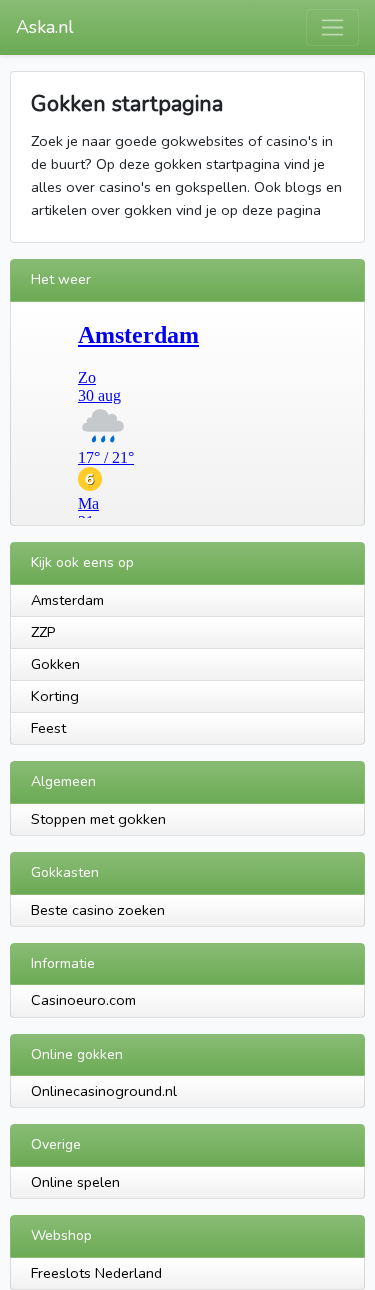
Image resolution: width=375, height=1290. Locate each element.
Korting (55, 696)
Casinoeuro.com (83, 1000)
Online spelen (75, 1182)
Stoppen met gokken (98, 819)
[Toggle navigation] (332, 27)
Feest (48, 728)
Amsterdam (67, 600)
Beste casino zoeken (98, 910)
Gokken (55, 664)
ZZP (43, 632)
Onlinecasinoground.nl (104, 1091)
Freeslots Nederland (96, 1273)
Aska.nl (45, 27)
